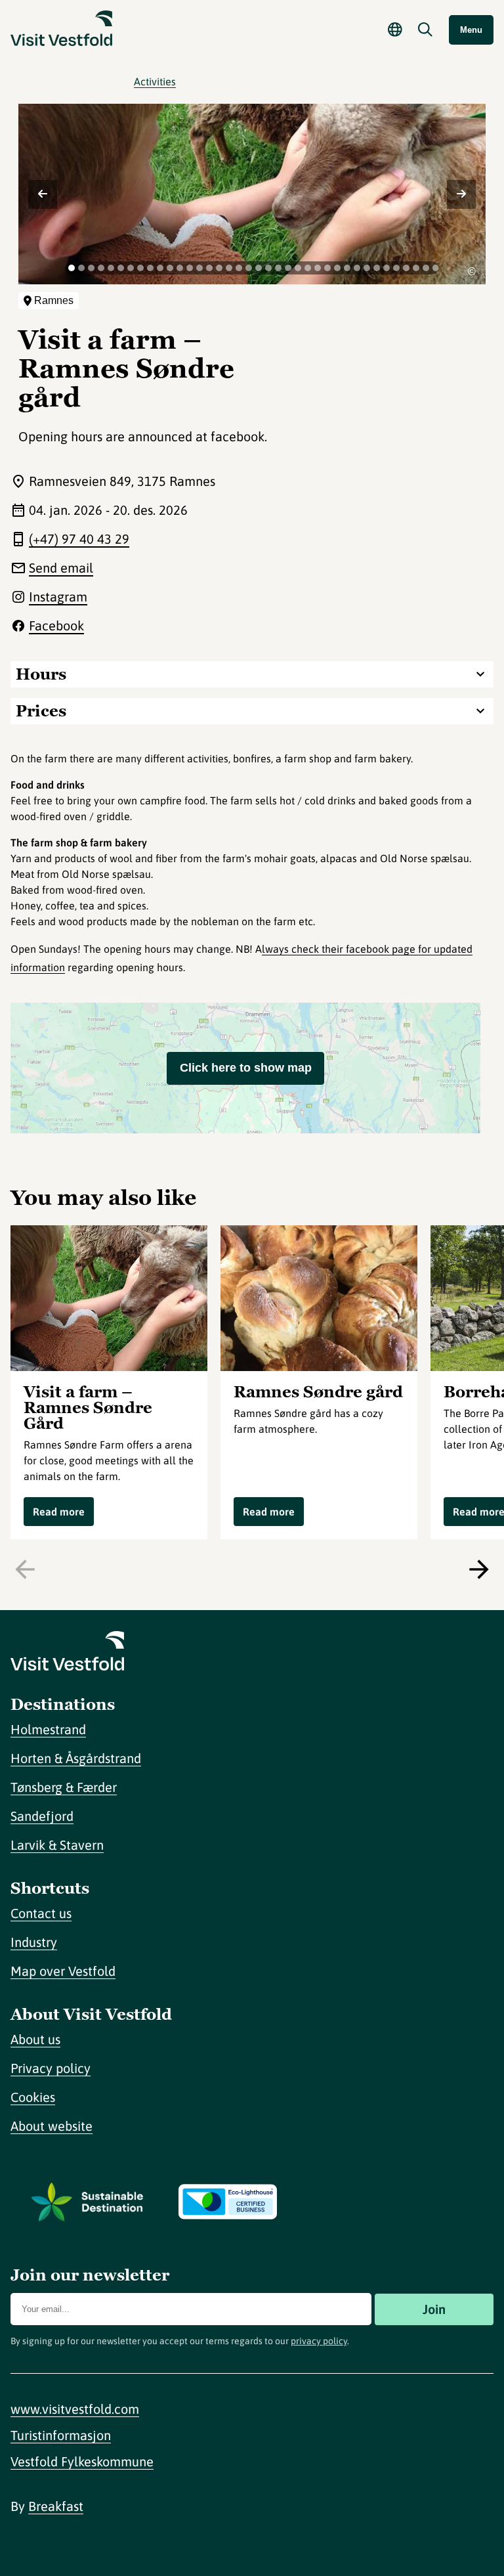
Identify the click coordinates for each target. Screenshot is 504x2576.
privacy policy (319, 2341)
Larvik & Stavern (57, 1845)
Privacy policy (51, 2068)
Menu (471, 30)
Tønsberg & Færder (64, 1787)
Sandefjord (42, 1816)
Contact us (41, 1913)
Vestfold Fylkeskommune (82, 2461)
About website (52, 2126)
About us (35, 2039)
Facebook (56, 625)
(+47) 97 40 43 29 (79, 539)
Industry (34, 1942)
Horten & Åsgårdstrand (76, 1758)
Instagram (58, 597)
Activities (155, 81)
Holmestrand (48, 1729)
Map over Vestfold (63, 1971)
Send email (61, 568)
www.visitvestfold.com (75, 2409)
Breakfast (56, 2506)
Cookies (33, 2097)
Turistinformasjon (61, 2435)
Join (434, 2309)
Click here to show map (246, 1068)
